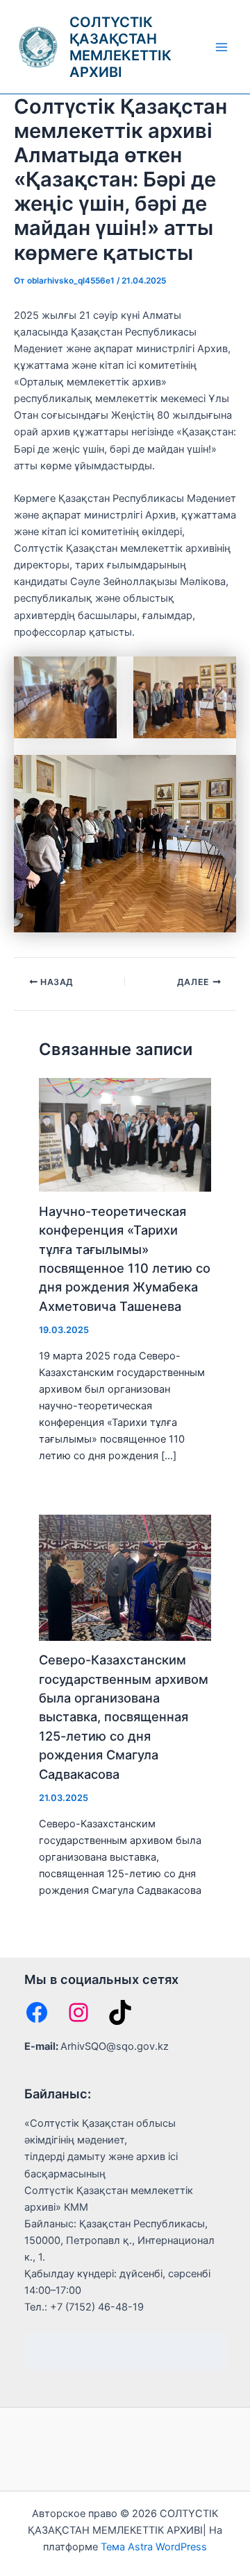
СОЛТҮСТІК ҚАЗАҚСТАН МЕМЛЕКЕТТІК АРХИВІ (120, 47)
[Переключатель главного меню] (222, 47)
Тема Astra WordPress (154, 2547)
